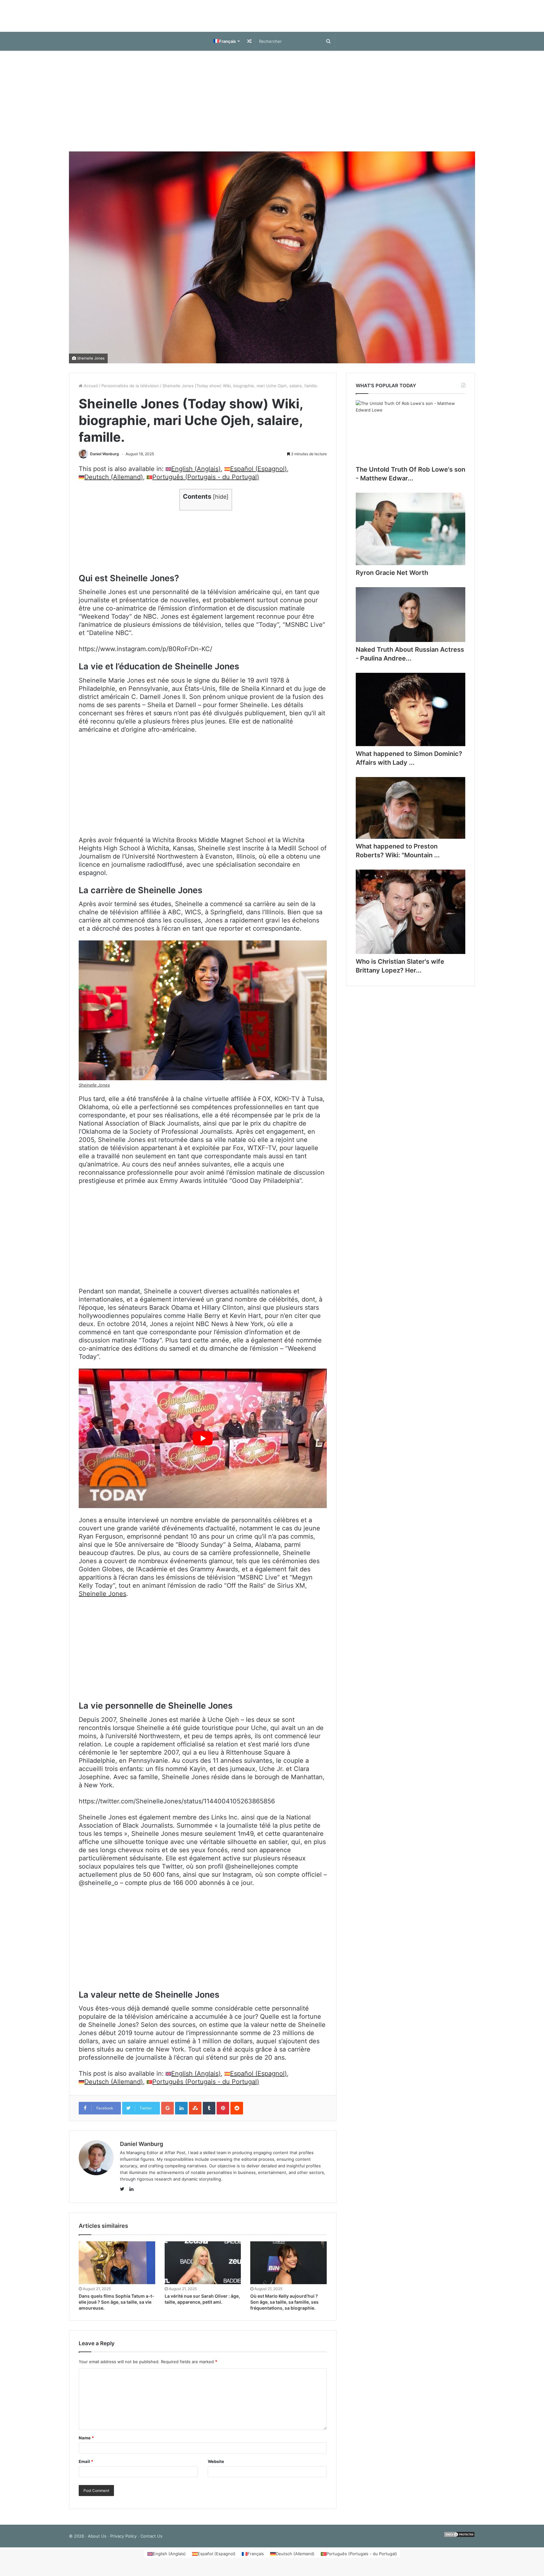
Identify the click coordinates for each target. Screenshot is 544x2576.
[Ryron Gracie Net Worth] (411, 535)
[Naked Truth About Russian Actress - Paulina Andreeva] (411, 621)
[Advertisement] (272, 107)
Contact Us (151, 2542)
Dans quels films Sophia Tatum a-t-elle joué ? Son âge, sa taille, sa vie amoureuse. (116, 2308)
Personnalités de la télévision (130, 392)
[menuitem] (226, 48)
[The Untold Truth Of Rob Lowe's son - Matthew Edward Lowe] (411, 437)
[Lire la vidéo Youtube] (203, 1445)
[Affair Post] (272, 19)
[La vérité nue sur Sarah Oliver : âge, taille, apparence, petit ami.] (203, 2269)
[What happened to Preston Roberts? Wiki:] (411, 814)
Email (86, 2468)
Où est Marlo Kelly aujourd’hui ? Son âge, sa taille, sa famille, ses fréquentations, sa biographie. (284, 2308)
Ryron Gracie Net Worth (392, 579)
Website (216, 2468)
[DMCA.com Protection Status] (459, 2542)
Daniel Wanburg (105, 460)
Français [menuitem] (256, 2560)
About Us (97, 2542)
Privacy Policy (123, 2542)
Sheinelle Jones (91, 365)
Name (86, 2444)
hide (221, 503)
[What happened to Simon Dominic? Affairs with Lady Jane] (411, 716)
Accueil (90, 392)
